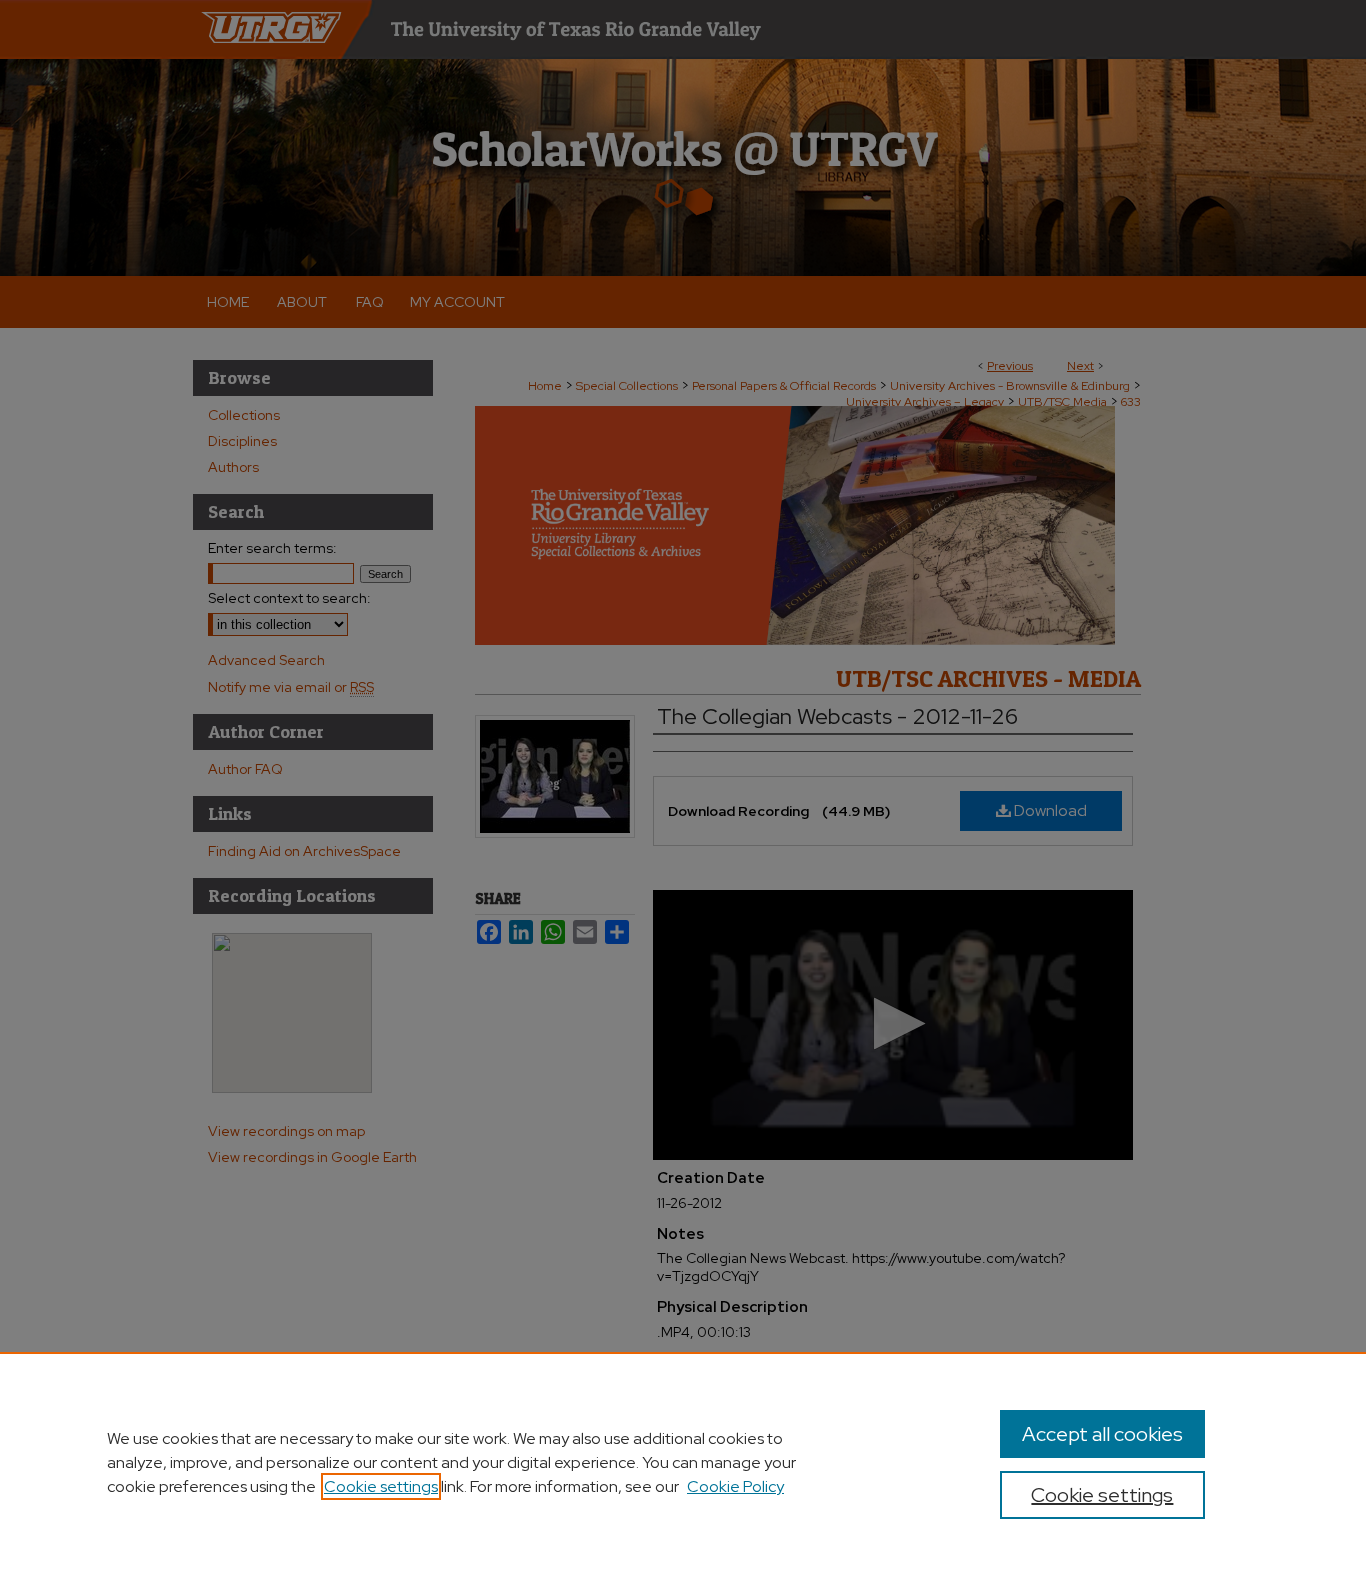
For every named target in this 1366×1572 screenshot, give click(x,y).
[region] (683, 1462)
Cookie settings (381, 1486)
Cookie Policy (735, 1486)
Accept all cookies (1102, 1434)
